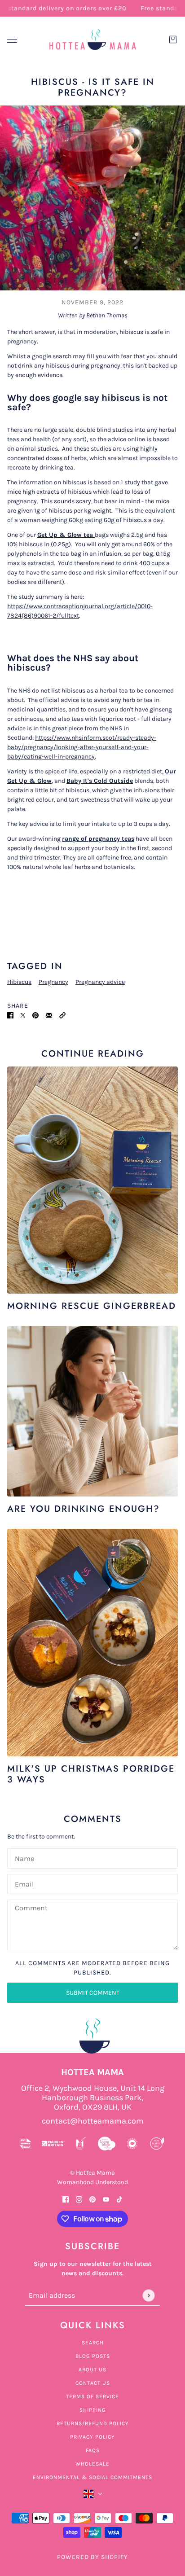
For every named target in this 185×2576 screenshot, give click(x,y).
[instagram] (79, 2199)
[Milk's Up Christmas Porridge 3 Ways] (92, 1643)
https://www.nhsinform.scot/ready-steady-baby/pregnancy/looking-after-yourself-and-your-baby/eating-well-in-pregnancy (82, 747)
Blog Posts (93, 2356)
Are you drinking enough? (84, 1509)
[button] (62, 1015)
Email (24, 1883)
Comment (31, 1908)
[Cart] (173, 39)
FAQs (93, 2450)
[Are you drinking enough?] (92, 1411)
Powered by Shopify (92, 2557)
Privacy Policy (92, 2437)
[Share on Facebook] (10, 1015)
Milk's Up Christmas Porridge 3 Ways (91, 1774)
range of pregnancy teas (98, 839)
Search (93, 2343)
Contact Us (93, 2383)
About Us (92, 2370)
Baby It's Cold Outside (100, 781)
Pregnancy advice (100, 982)
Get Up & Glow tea (66, 535)
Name (24, 1857)
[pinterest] (92, 2199)
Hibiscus (19, 982)
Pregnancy (53, 982)
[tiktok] (119, 2199)
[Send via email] (49, 1015)
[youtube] (106, 2199)
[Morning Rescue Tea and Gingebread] (92, 1180)
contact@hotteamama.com (93, 2121)
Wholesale (92, 2464)
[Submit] (148, 2295)
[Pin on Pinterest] (35, 1015)
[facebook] (66, 2199)
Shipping (93, 2410)
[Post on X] (23, 1015)
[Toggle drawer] (12, 40)
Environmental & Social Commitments (92, 2477)
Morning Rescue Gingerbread (92, 1306)
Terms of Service (92, 2396)
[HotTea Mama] (92, 39)
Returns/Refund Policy (93, 2423)
